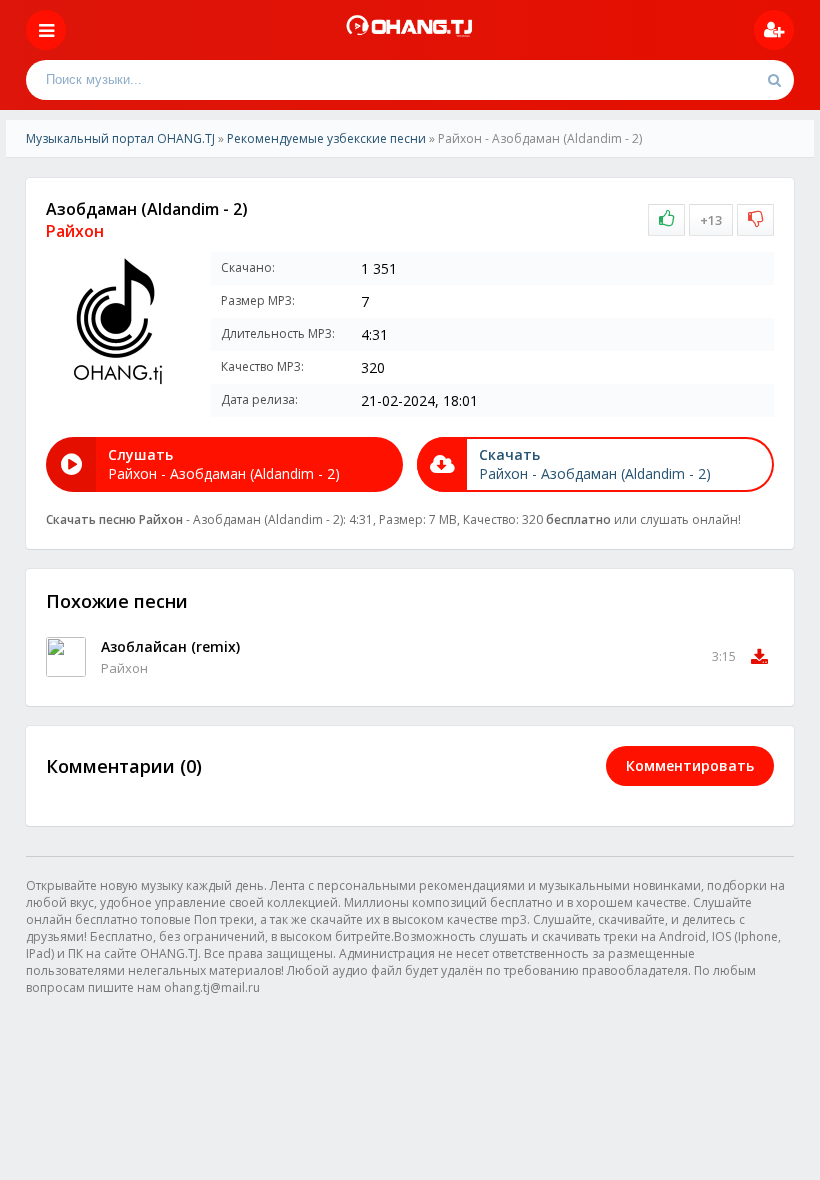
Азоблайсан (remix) (170, 646)
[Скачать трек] (759, 657)
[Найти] (774, 80)
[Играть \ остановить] (66, 657)
